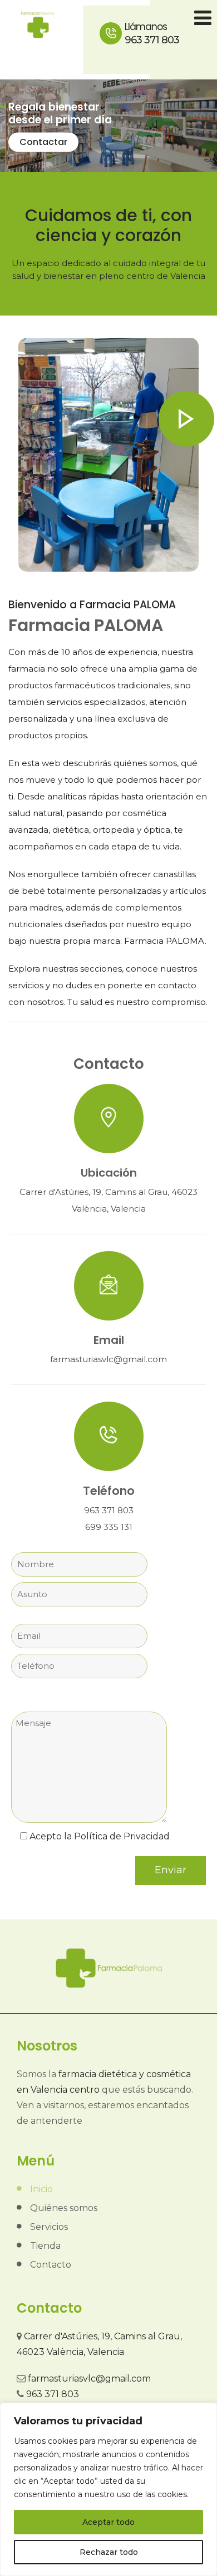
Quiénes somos (64, 2208)
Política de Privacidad (122, 1836)
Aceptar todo (108, 2522)
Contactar (43, 142)
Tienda (45, 2246)
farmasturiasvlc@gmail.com (89, 2379)
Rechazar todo (109, 2552)
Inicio (41, 2189)
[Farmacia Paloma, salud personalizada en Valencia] (38, 25)
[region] (108, 2489)
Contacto (51, 2265)
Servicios (49, 2227)
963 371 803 (152, 33)
